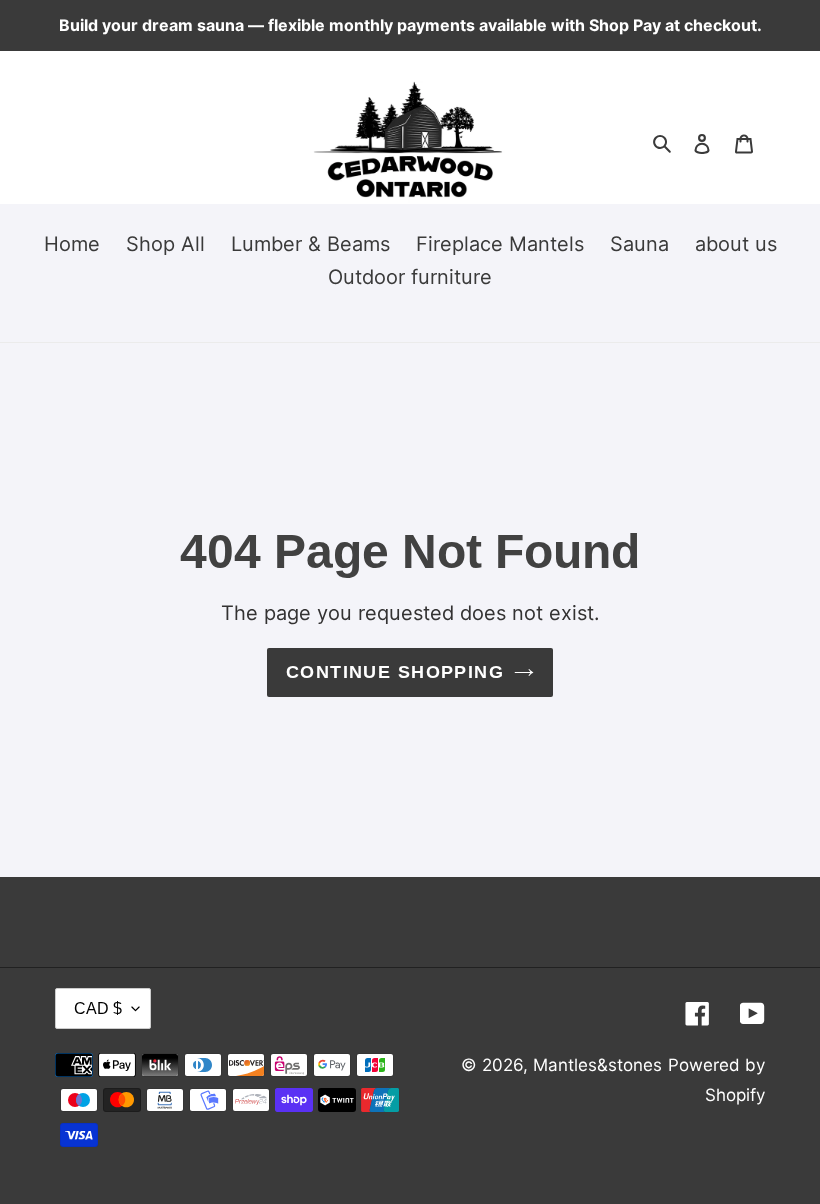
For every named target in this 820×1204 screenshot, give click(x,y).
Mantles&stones (597, 1065)
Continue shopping (395, 672)
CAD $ (98, 1008)
